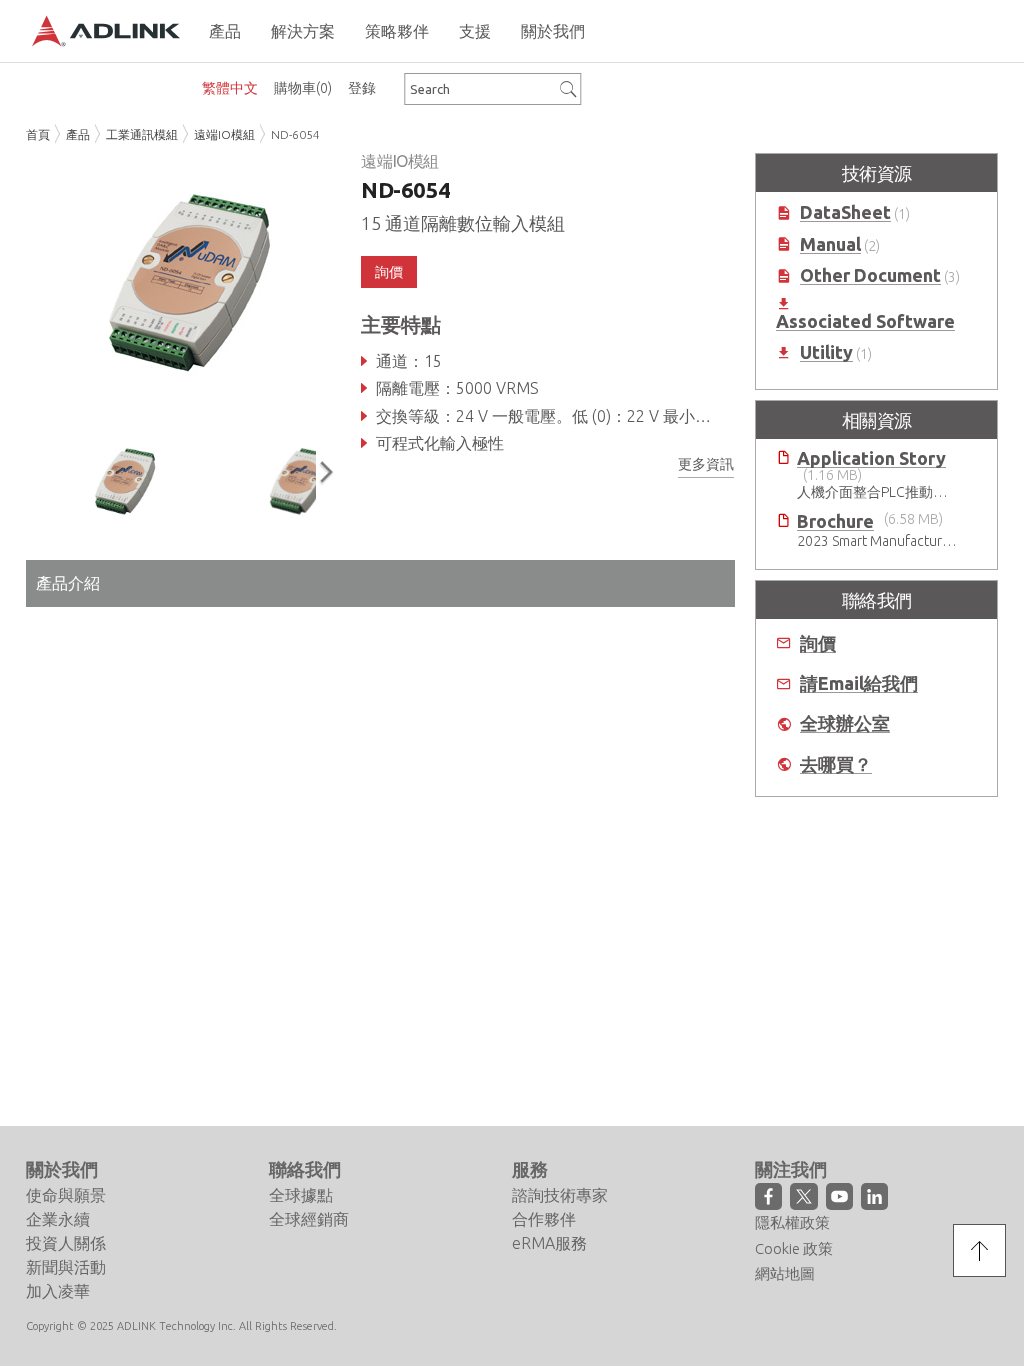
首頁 (38, 134)
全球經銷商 (309, 1219)
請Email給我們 (859, 683)
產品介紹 (68, 583)
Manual (830, 244)
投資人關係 (66, 1243)
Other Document (870, 275)
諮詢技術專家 (560, 1195)
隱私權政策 (792, 1222)
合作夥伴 (544, 1219)
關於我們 (62, 1169)
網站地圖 (785, 1273)
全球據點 (301, 1195)
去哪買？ (836, 764)
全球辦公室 (845, 723)
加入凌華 (58, 1291)
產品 (78, 134)
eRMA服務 (549, 1243)
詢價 (818, 643)
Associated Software (865, 321)
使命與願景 (66, 1195)
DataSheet (845, 212)
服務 (530, 1169)
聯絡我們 (305, 1169)
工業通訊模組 (142, 134)
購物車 (303, 88)
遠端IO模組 (224, 134)
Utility (826, 352)
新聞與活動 (66, 1267)
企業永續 (58, 1219)
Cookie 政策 (794, 1248)
